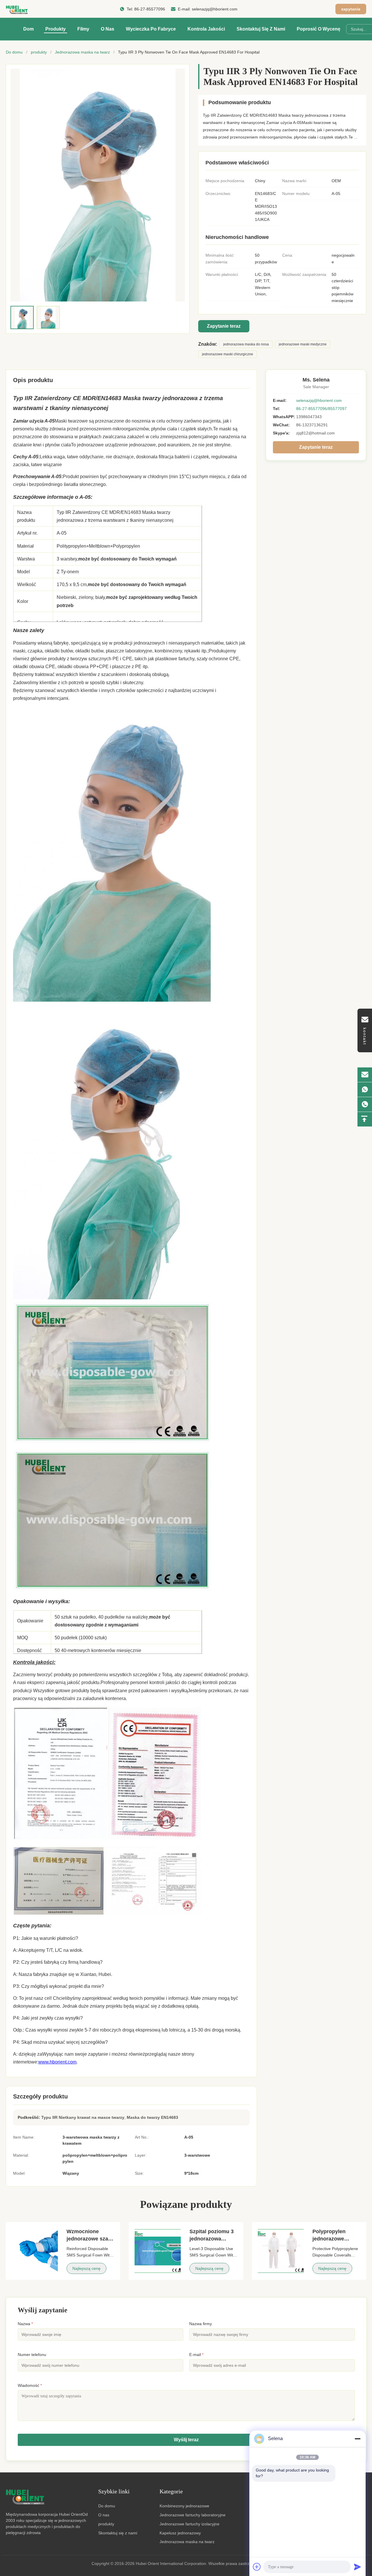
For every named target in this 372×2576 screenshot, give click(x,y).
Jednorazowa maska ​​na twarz (82, 52)
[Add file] (257, 2567)
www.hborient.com (57, 2062)
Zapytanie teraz (224, 326)
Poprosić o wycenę (319, 29)
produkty (39, 52)
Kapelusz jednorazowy (180, 2533)
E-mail (196, 2355)
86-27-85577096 (150, 9)
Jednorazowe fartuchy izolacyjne (189, 2524)
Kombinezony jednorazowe (184, 2506)
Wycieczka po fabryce (151, 29)
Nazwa (25, 2324)
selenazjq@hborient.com (215, 9)
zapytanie (351, 9)
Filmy (83, 29)
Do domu (14, 52)
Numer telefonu (32, 2355)
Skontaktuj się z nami (261, 29)
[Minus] (357, 2439)
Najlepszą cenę (86, 2268)
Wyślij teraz (186, 2440)
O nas (108, 29)
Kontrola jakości (206, 29)
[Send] (357, 2567)
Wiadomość (30, 2385)
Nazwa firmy (201, 2324)
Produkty (56, 29)
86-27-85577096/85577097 (321, 409)
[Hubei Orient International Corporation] (17, 9)
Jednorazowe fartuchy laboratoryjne (193, 2515)
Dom (28, 29)
